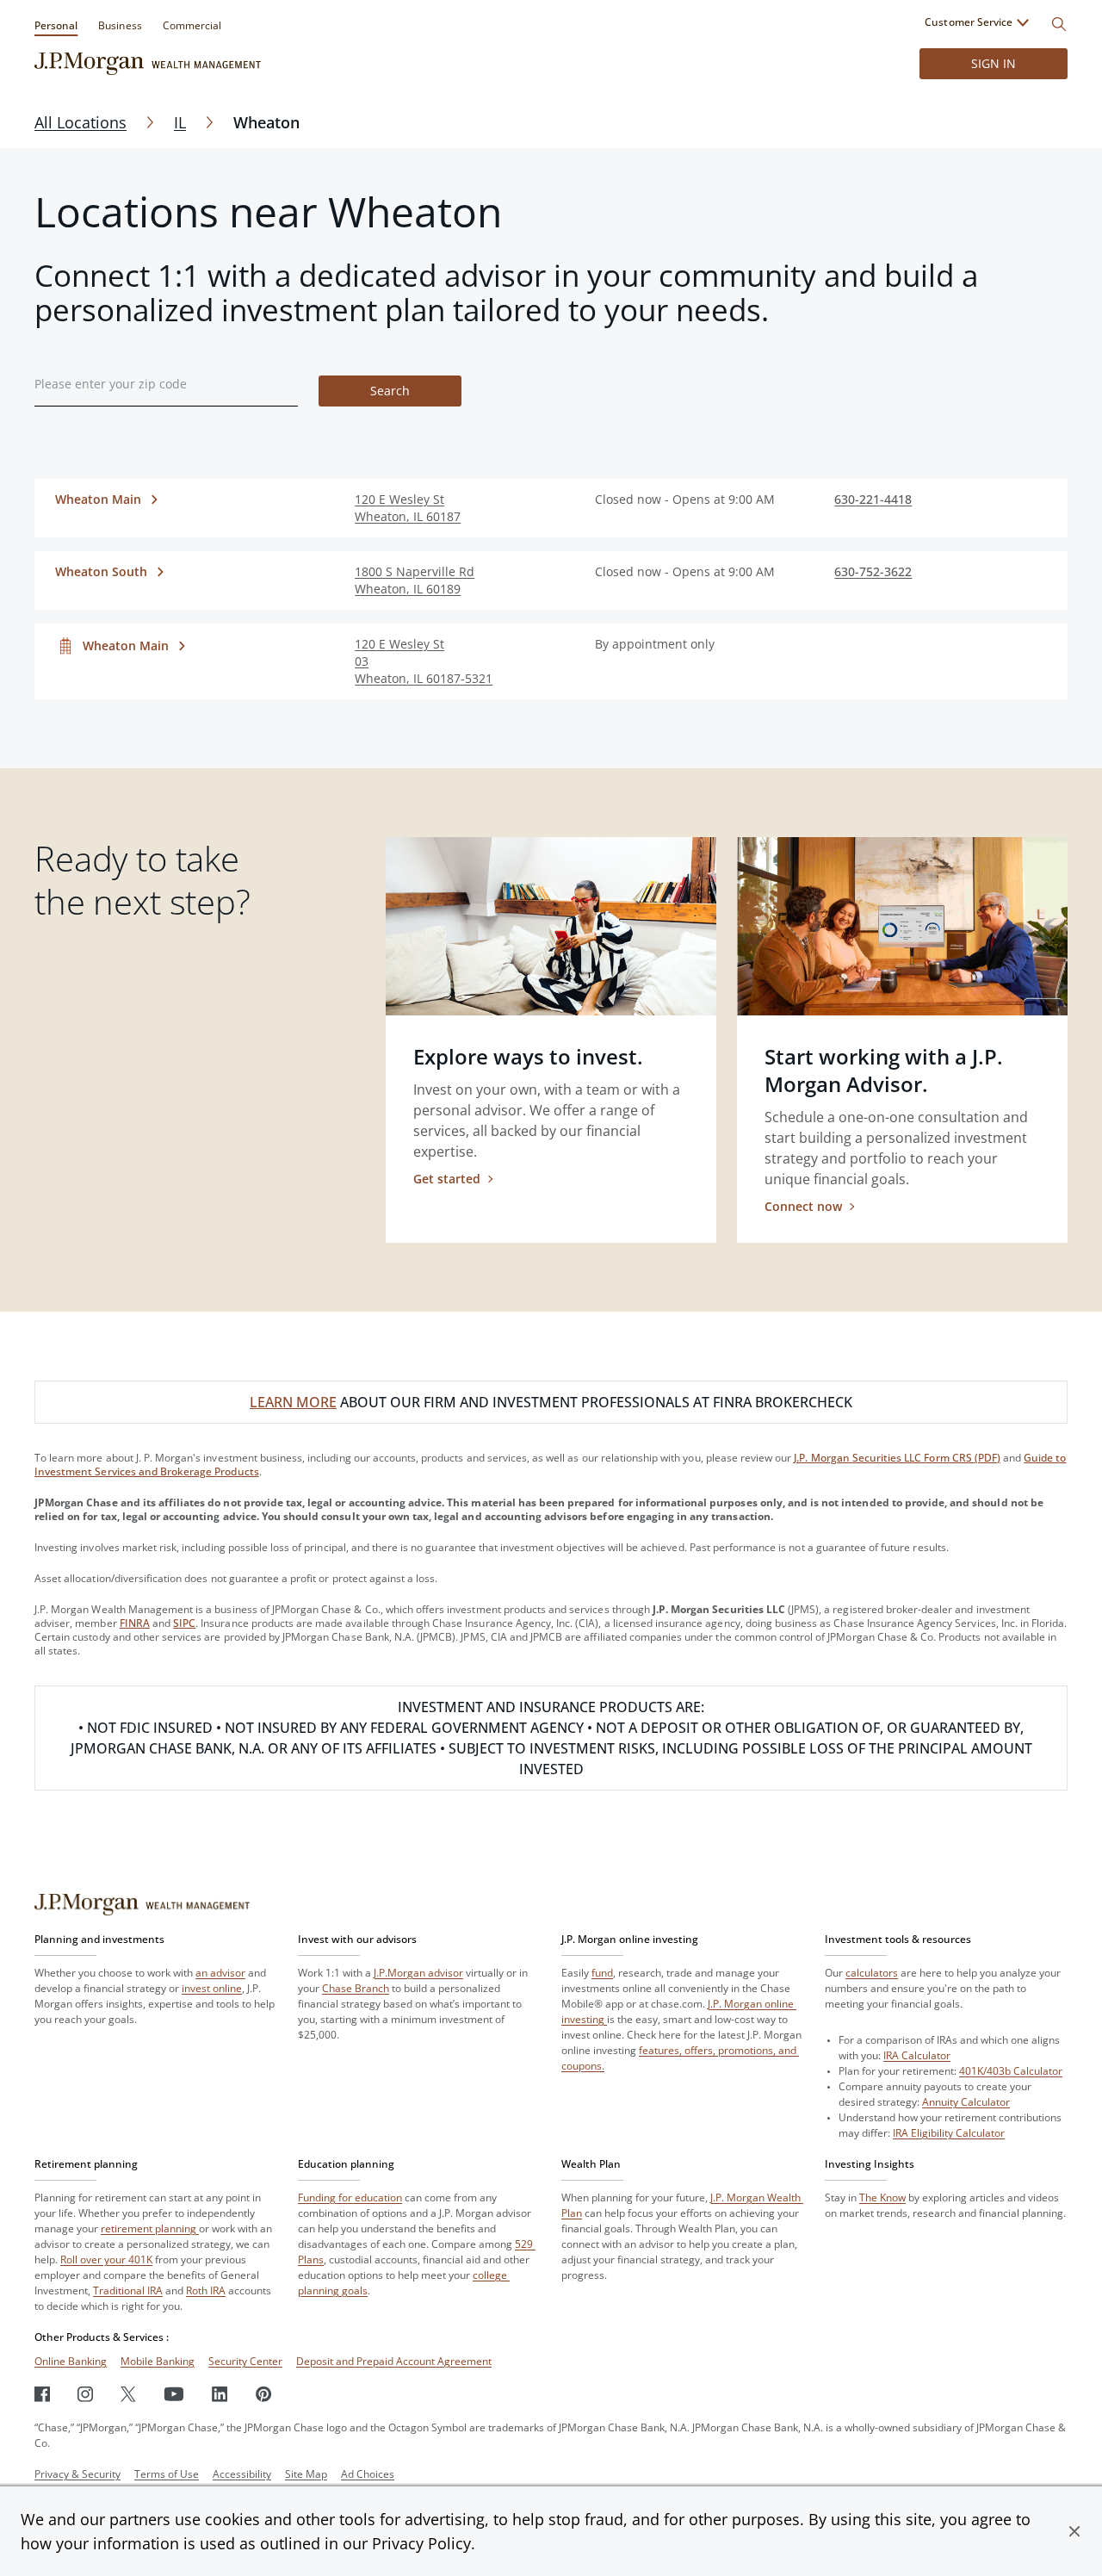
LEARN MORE (293, 1402)
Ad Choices (368, 2474)
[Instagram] (85, 2394)
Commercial (192, 25)
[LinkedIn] (220, 2394)
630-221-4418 (873, 499)
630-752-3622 (873, 571)
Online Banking (71, 2361)
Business (120, 25)
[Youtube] (174, 2394)
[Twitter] (128, 2394)
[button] (1074, 2531)
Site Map (306, 2474)
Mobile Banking (158, 2361)
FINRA (135, 1623)
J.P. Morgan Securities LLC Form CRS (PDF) (897, 1458)
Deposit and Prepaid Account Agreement (394, 2361)
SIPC (184, 1623)
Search (390, 391)
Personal (56, 25)
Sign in (994, 63)
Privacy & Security (77, 2474)
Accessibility (242, 2474)
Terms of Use (167, 2474)
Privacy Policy (421, 2543)
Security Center (245, 2361)
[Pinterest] (264, 2394)
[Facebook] (42, 2394)
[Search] (1059, 24)
